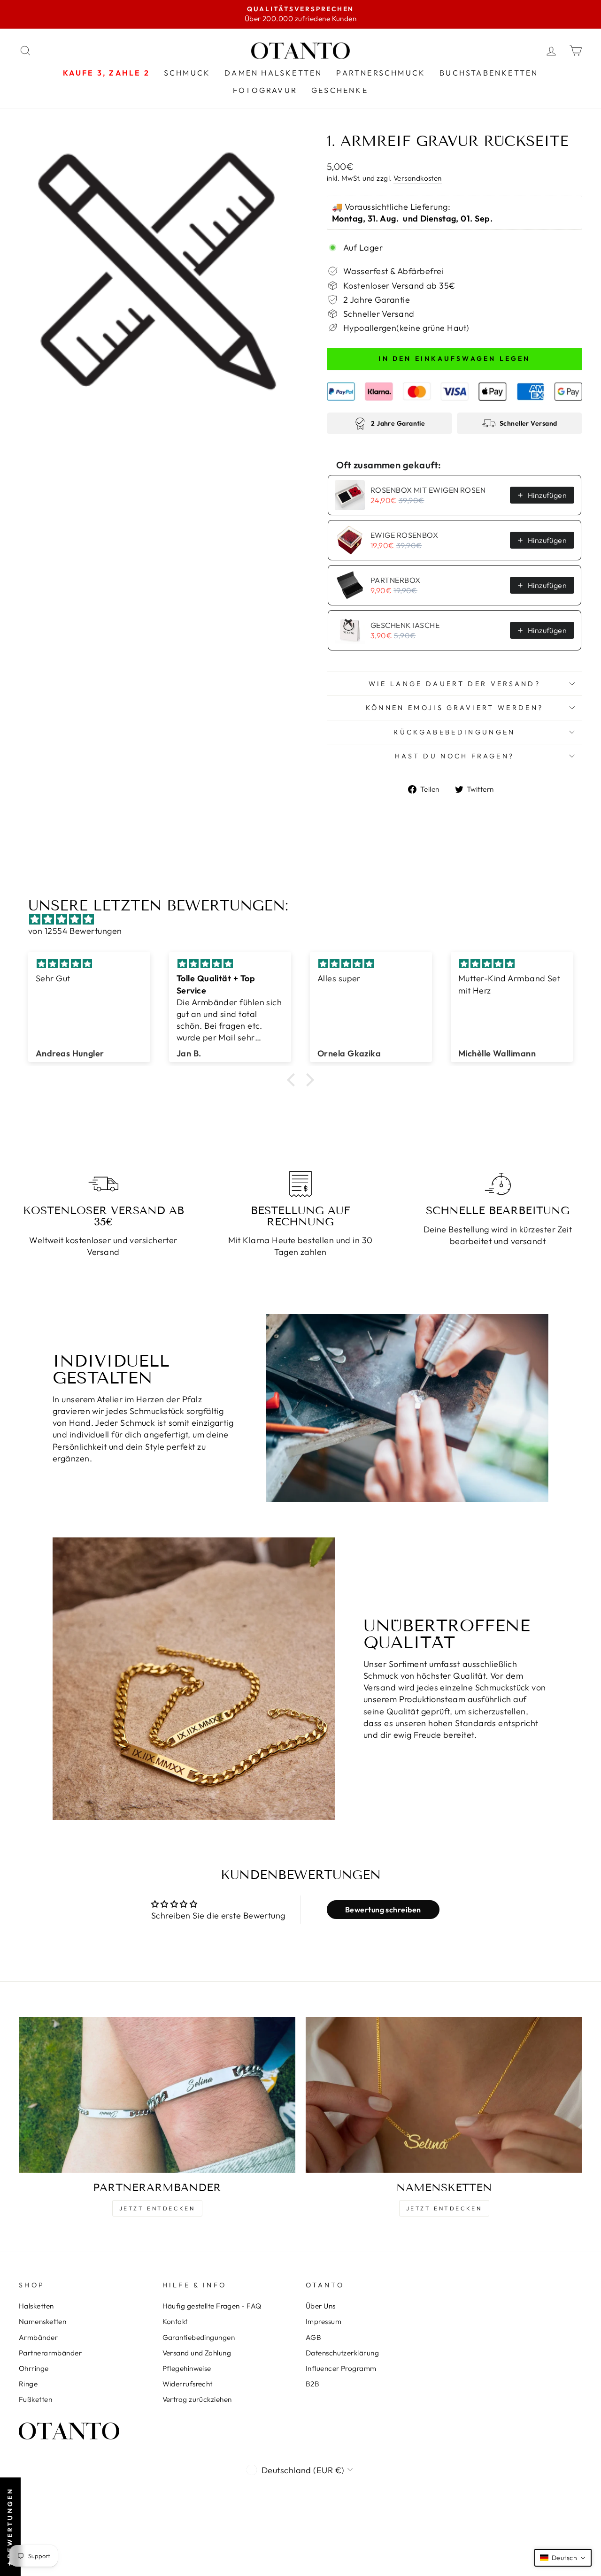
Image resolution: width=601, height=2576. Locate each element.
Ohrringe (34, 2368)
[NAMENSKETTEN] (444, 2095)
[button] (293, 1080)
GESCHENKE (340, 90)
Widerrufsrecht (188, 2384)
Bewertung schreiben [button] (383, 1910)
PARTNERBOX (396, 580)
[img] (305, 919)
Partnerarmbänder (50, 2353)
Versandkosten (418, 178)
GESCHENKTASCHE (405, 625)
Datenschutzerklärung (342, 2353)
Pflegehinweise (187, 2368)
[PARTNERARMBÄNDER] (157, 2095)
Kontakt (175, 2321)
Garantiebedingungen (199, 2337)
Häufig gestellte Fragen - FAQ (212, 2306)
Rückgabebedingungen (454, 732)
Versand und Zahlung (197, 2353)
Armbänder (38, 2337)
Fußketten (35, 2399)
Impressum (324, 2321)
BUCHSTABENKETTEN (489, 73)
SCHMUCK (187, 73)
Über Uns (321, 2306)
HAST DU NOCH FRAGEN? (455, 756)
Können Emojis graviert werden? (455, 708)
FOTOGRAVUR (265, 90)
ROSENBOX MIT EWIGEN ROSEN (428, 490)
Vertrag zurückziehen (197, 2399)
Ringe (28, 2384)
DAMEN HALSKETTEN (273, 73)
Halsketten (36, 2306)
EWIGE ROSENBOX (404, 535)
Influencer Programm (341, 2368)
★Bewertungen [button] (10, 2527)
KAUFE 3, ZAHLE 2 (106, 73)
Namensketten (42, 2321)
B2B (312, 2384)
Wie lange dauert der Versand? (455, 684)
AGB (313, 2337)
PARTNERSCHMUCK (381, 73)
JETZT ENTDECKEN (157, 2208)
